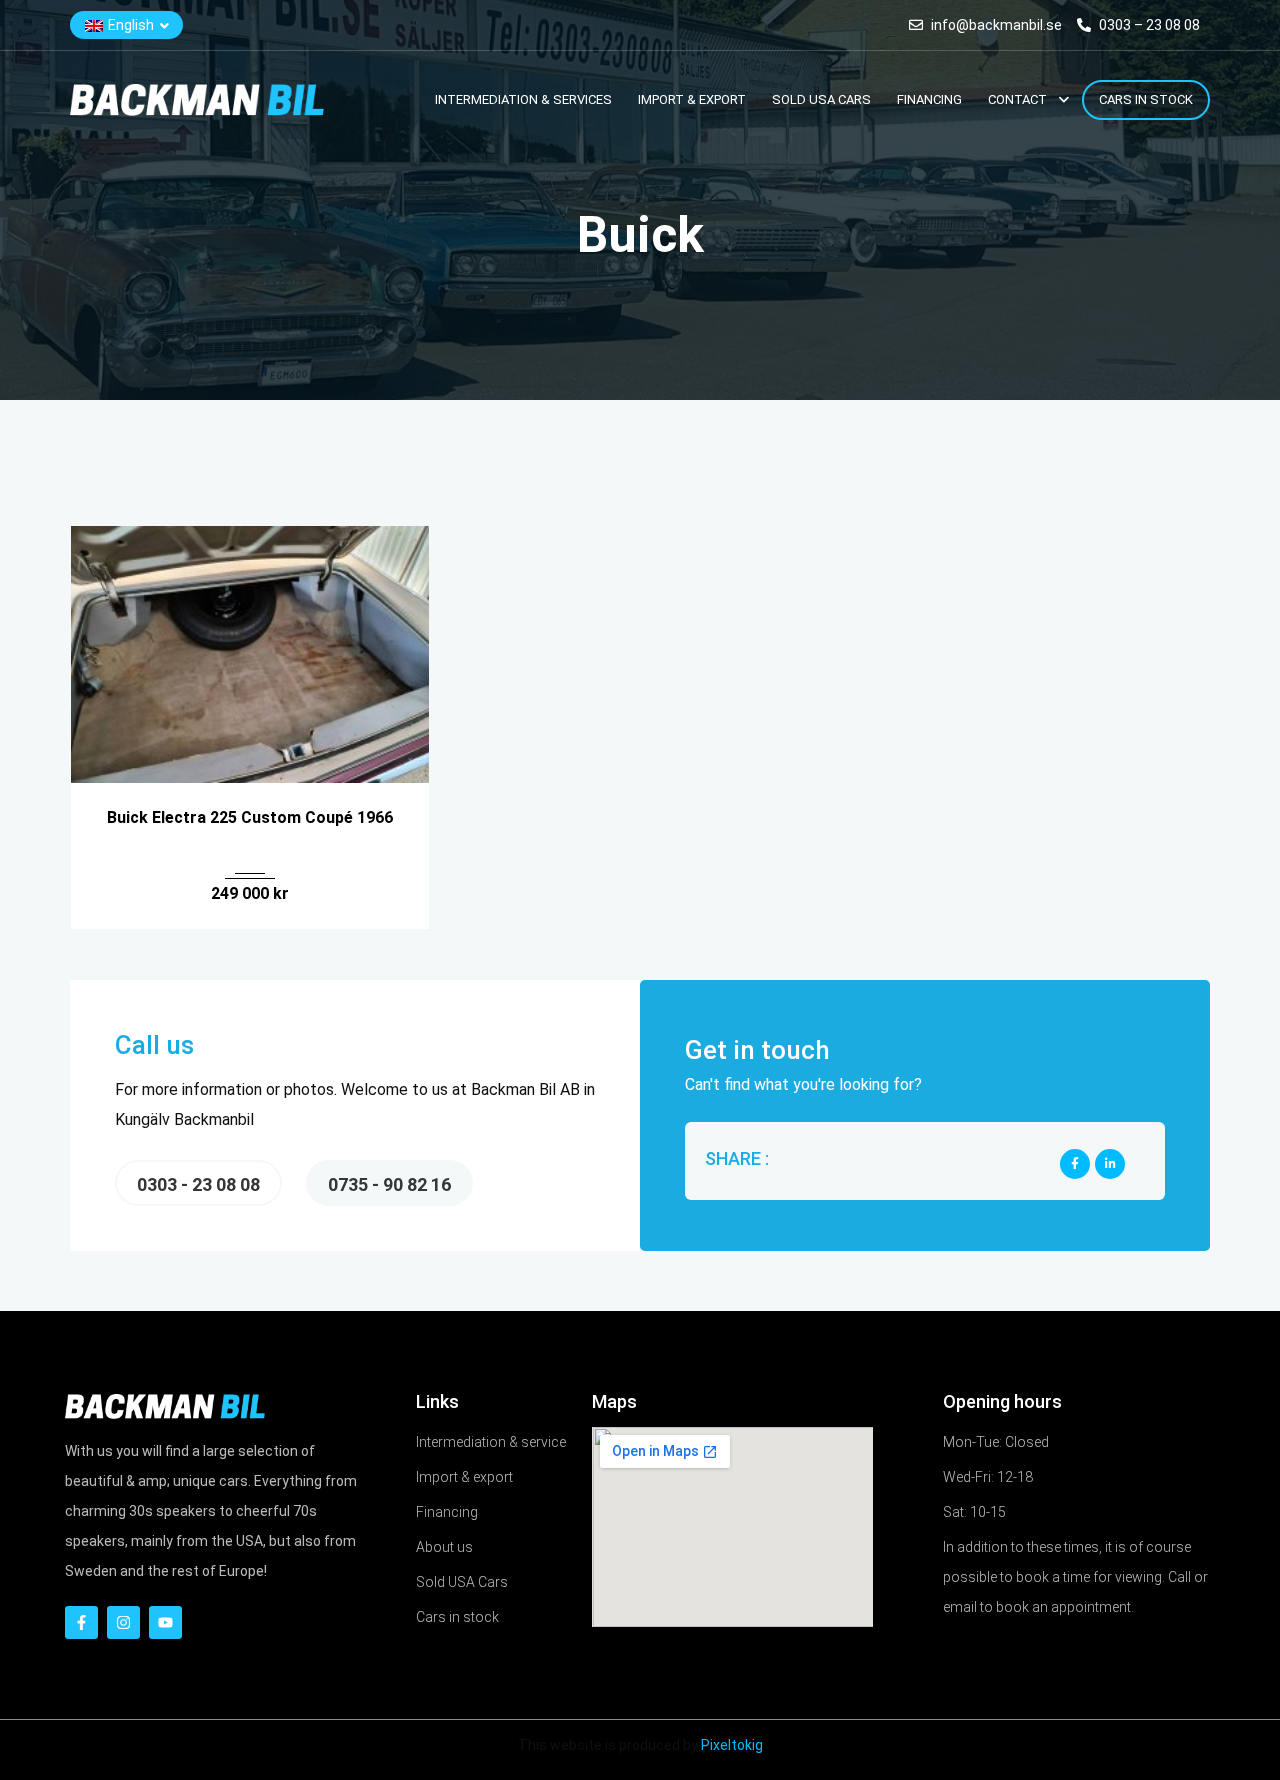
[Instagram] (123, 1622)
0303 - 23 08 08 (198, 1184)
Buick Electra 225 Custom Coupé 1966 (250, 817)
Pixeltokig (732, 1745)
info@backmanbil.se (996, 25)
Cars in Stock (1146, 99)
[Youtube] (165, 1622)
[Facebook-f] (81, 1622)
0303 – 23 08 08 (1148, 25)
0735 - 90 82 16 (389, 1184)
